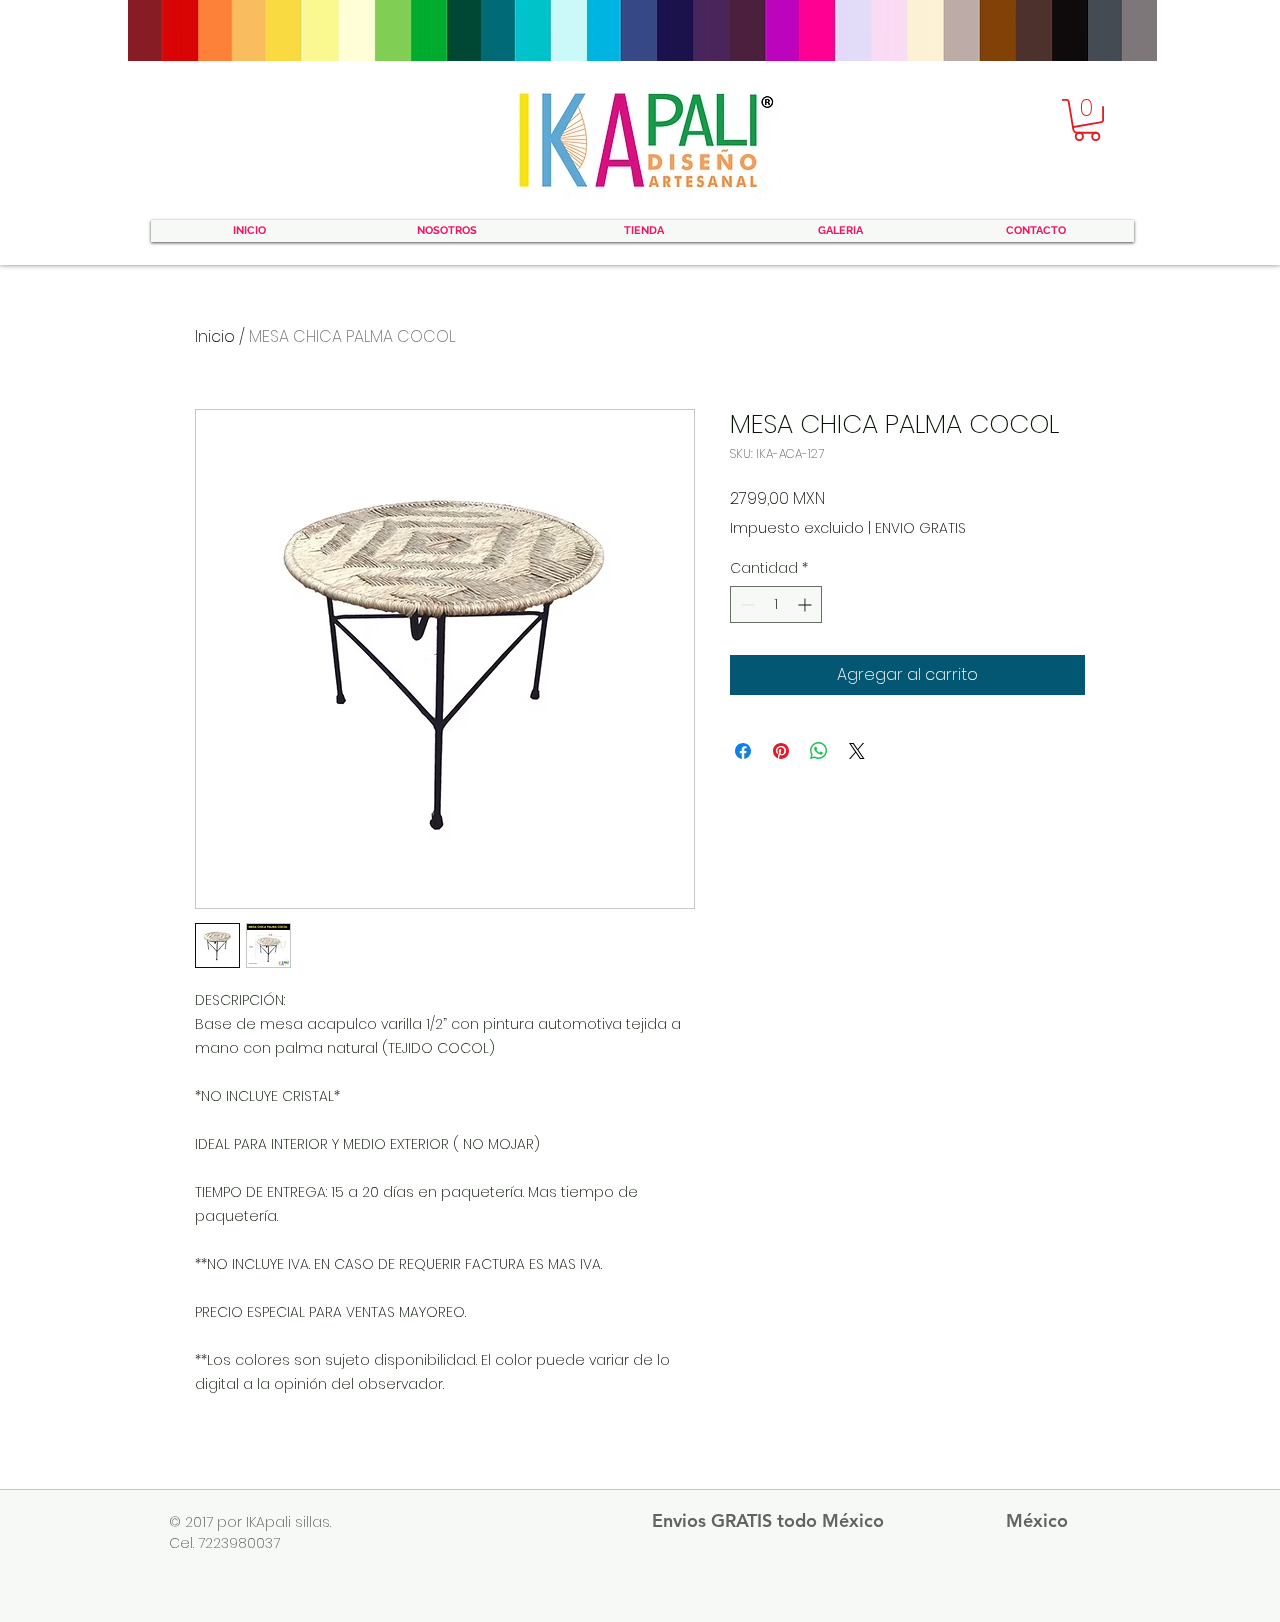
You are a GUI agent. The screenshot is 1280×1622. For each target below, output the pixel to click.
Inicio (215, 336)
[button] (1087, 120)
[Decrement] (745, 604)
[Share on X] (857, 751)
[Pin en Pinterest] (781, 751)
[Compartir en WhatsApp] (819, 751)
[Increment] (806, 604)
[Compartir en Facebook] (743, 751)
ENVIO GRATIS (920, 528)
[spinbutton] (776, 604)
